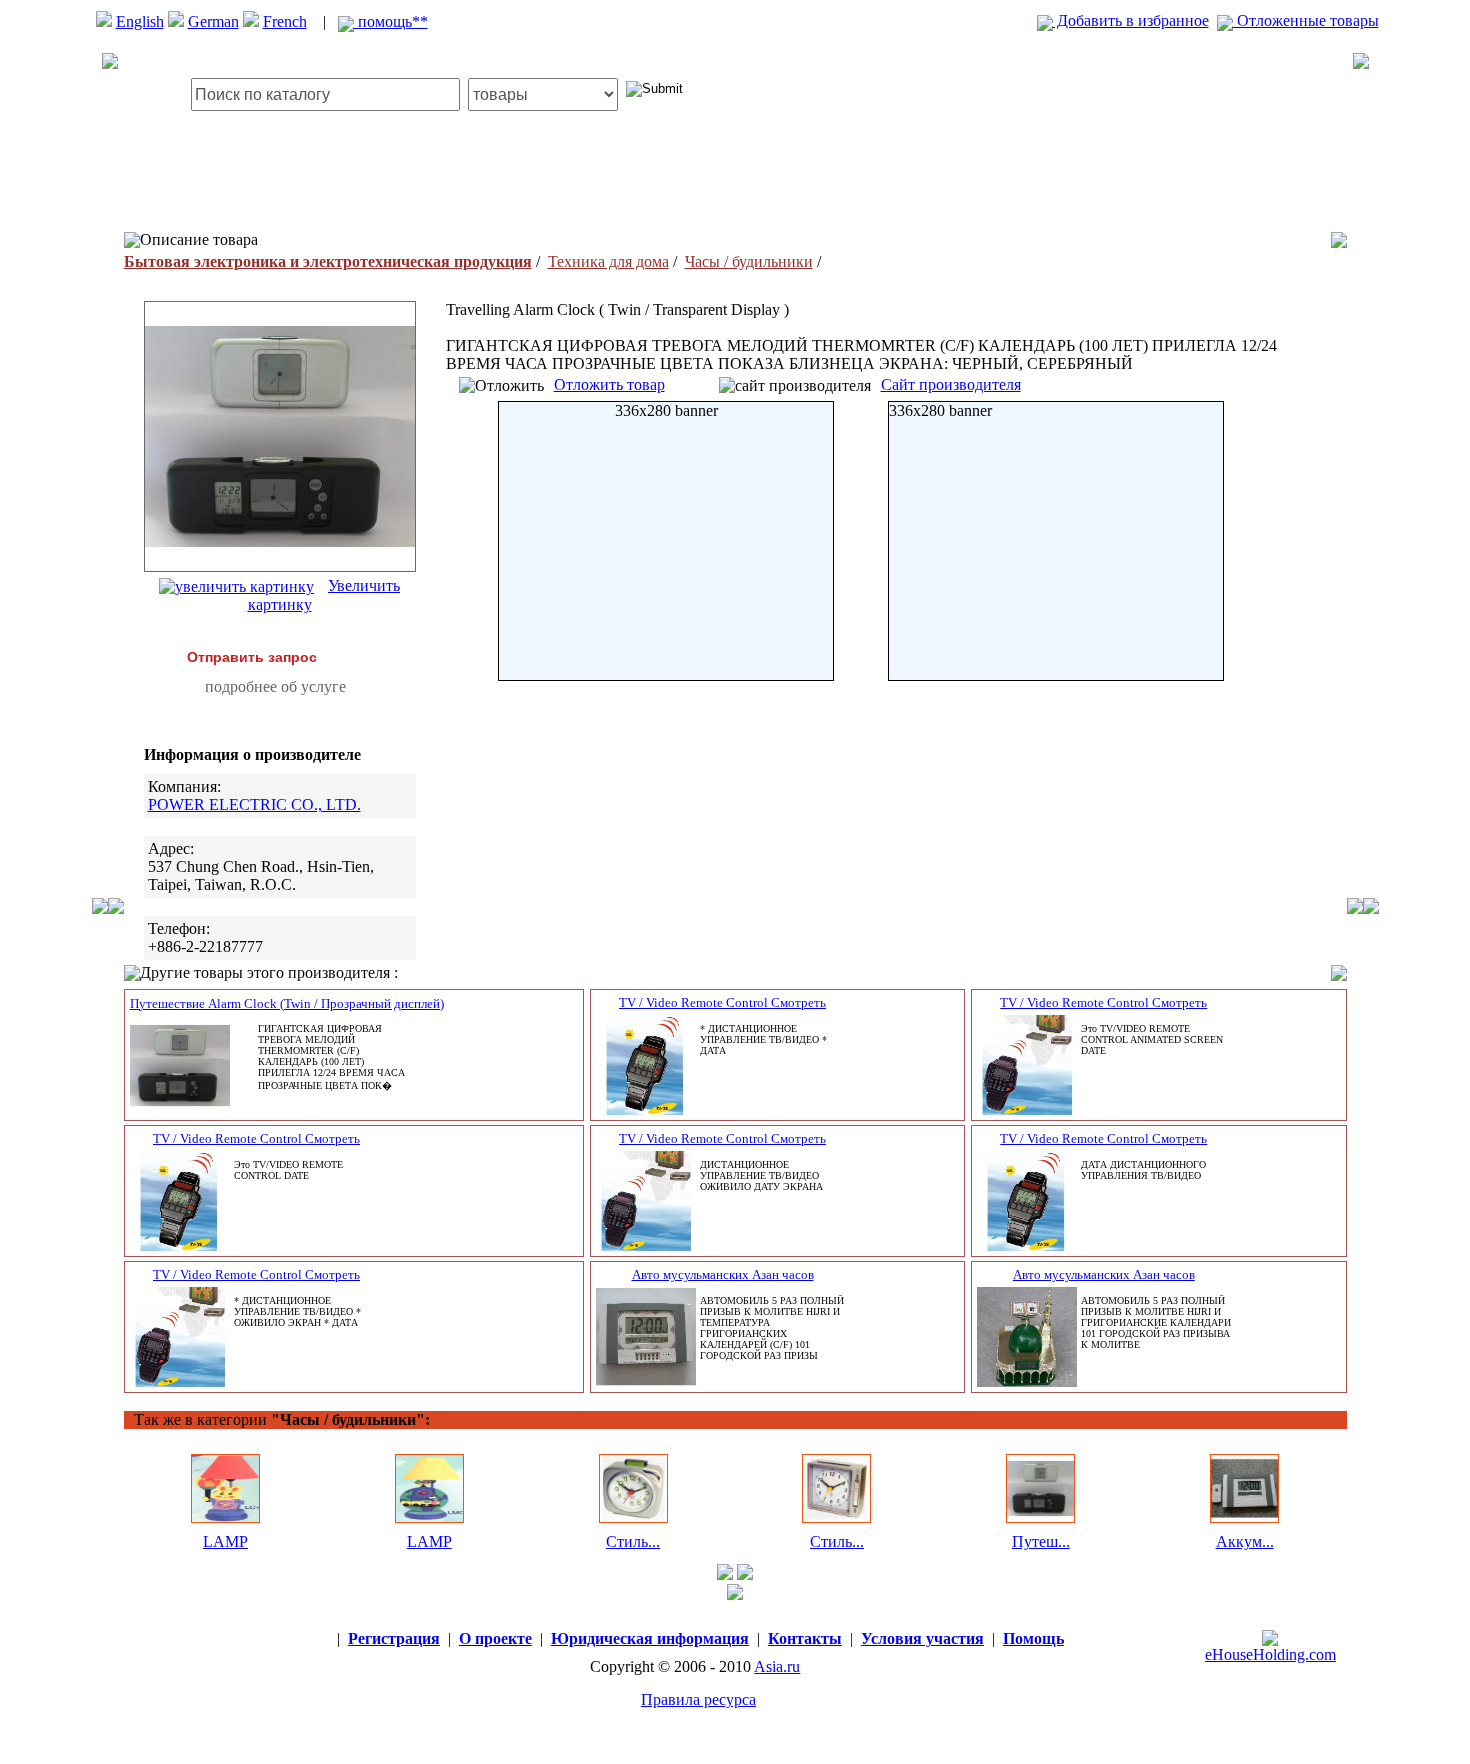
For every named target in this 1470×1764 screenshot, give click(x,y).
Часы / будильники (749, 261)
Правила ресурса (698, 1699)
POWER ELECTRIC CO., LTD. (254, 804)
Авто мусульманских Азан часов (723, 1274)
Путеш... (1041, 1541)
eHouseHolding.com (1270, 1654)
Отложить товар (609, 384)
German (213, 21)
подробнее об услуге (275, 686)
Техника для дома (608, 261)
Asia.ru (777, 1666)
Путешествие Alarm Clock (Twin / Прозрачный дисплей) (287, 1003)
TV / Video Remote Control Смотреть (722, 1002)
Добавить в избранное (1131, 20)
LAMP (225, 1541)
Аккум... (1245, 1541)
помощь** (391, 21)
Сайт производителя (951, 384)
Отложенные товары (1306, 20)
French (285, 21)
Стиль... (633, 1541)
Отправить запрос (252, 657)
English (140, 21)
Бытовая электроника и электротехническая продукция (328, 261)
